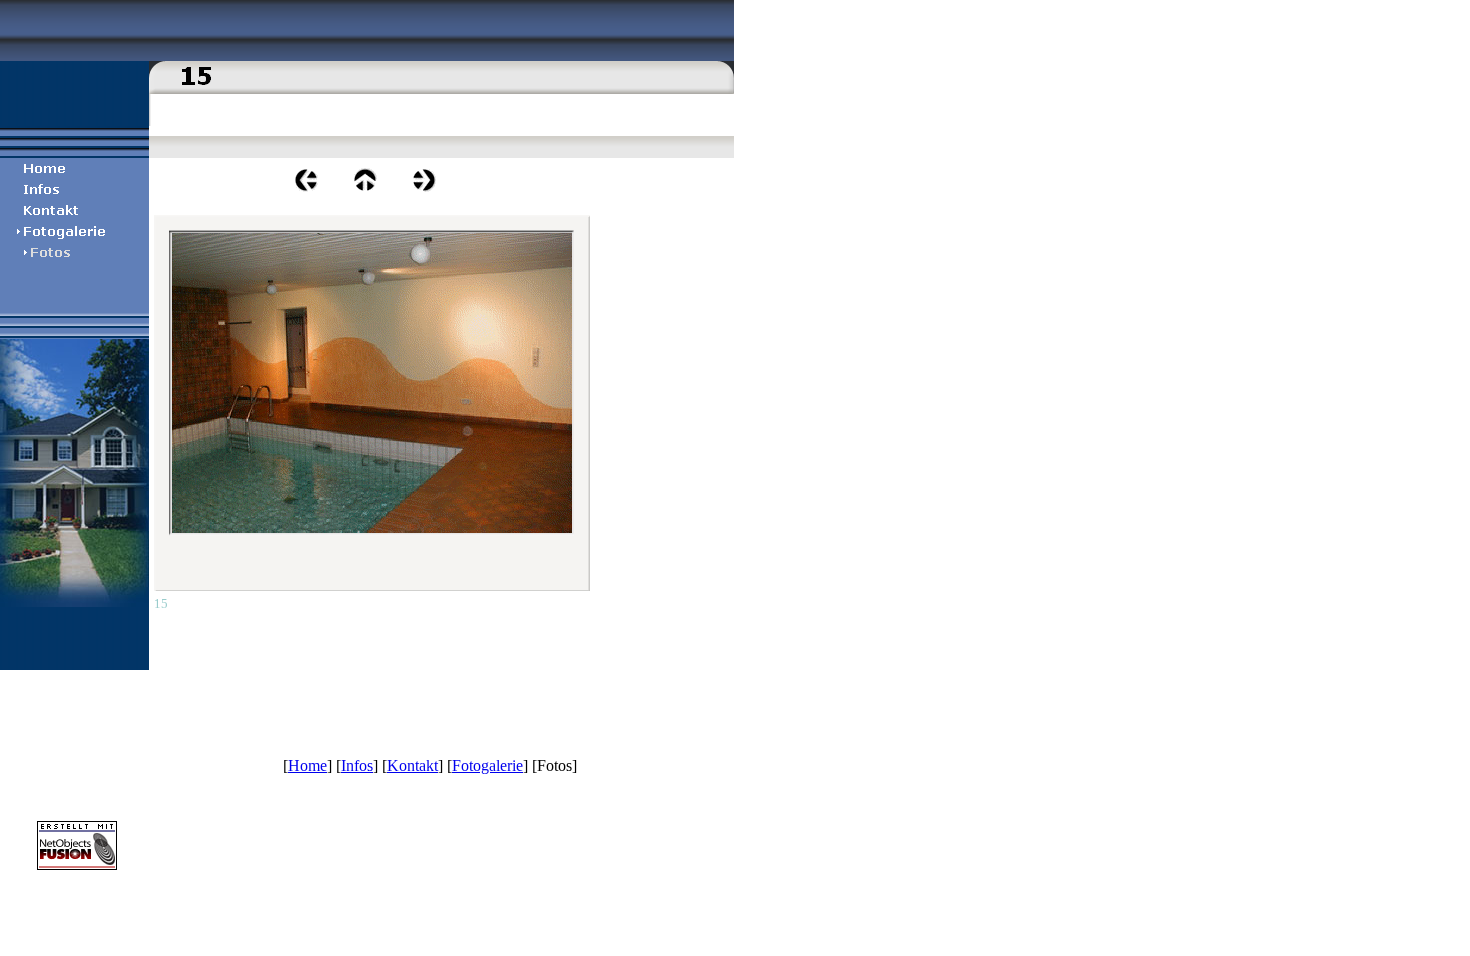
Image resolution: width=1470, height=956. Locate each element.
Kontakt (412, 765)
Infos (357, 765)
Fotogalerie (487, 765)
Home (307, 765)
